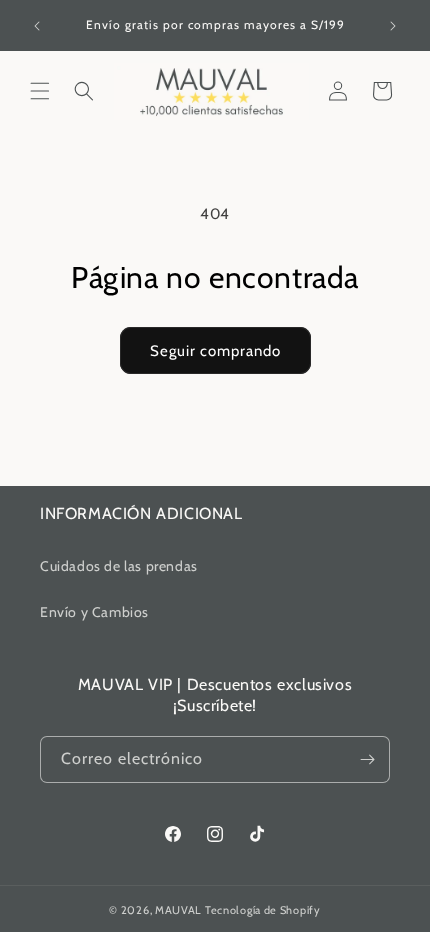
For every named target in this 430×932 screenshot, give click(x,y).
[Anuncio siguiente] (393, 26)
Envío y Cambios (94, 612)
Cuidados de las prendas (119, 566)
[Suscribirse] (367, 759)
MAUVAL (178, 910)
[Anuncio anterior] (37, 26)
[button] (40, 91)
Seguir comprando (215, 351)
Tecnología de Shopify (263, 910)
